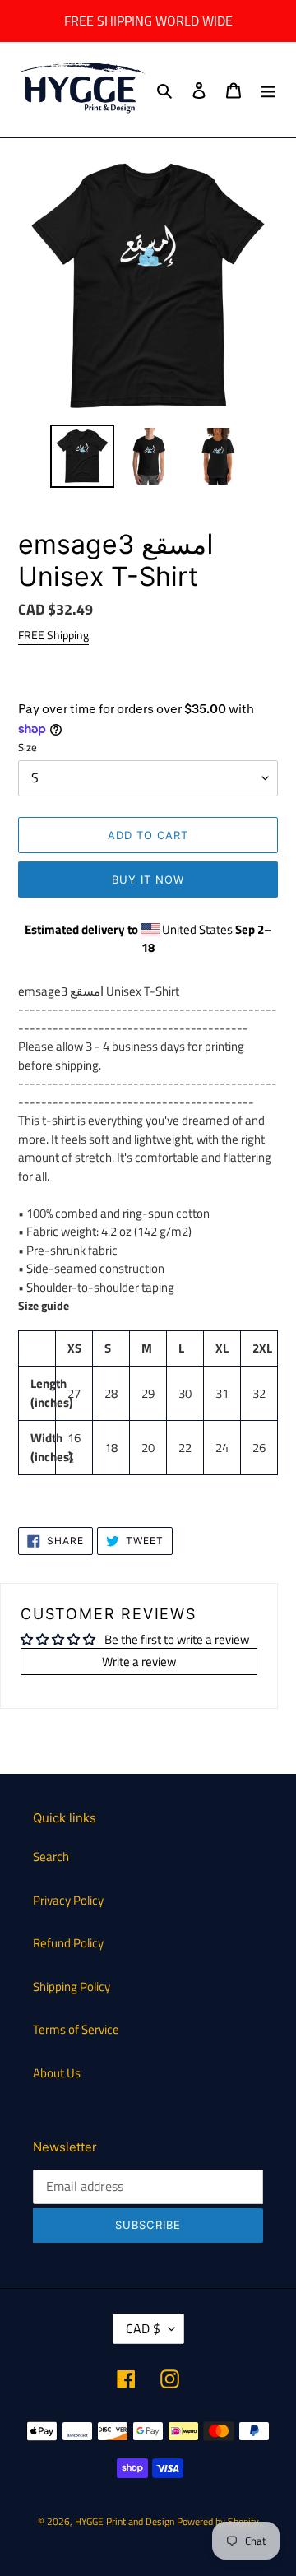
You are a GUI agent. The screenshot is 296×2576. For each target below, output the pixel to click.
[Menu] (268, 90)
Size (28, 747)
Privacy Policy (68, 1900)
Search (51, 1857)
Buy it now (148, 880)
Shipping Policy (72, 1987)
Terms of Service (76, 2029)
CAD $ (143, 2328)
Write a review (139, 1662)
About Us (57, 2073)
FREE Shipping (53, 635)
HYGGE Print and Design (125, 2521)
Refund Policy (68, 1943)
